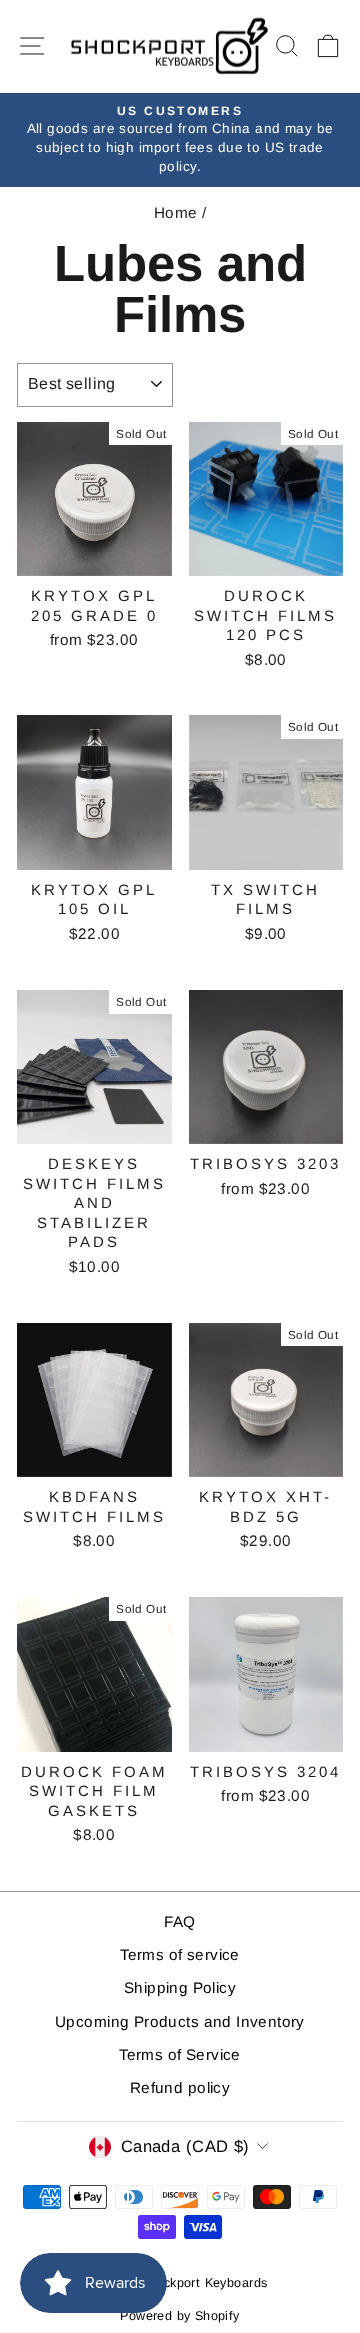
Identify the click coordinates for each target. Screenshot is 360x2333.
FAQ (179, 1921)
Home (176, 212)
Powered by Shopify (179, 2316)
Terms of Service (180, 2054)
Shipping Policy (180, 1987)
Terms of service (180, 1954)
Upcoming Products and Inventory (180, 2021)
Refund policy (180, 2087)
